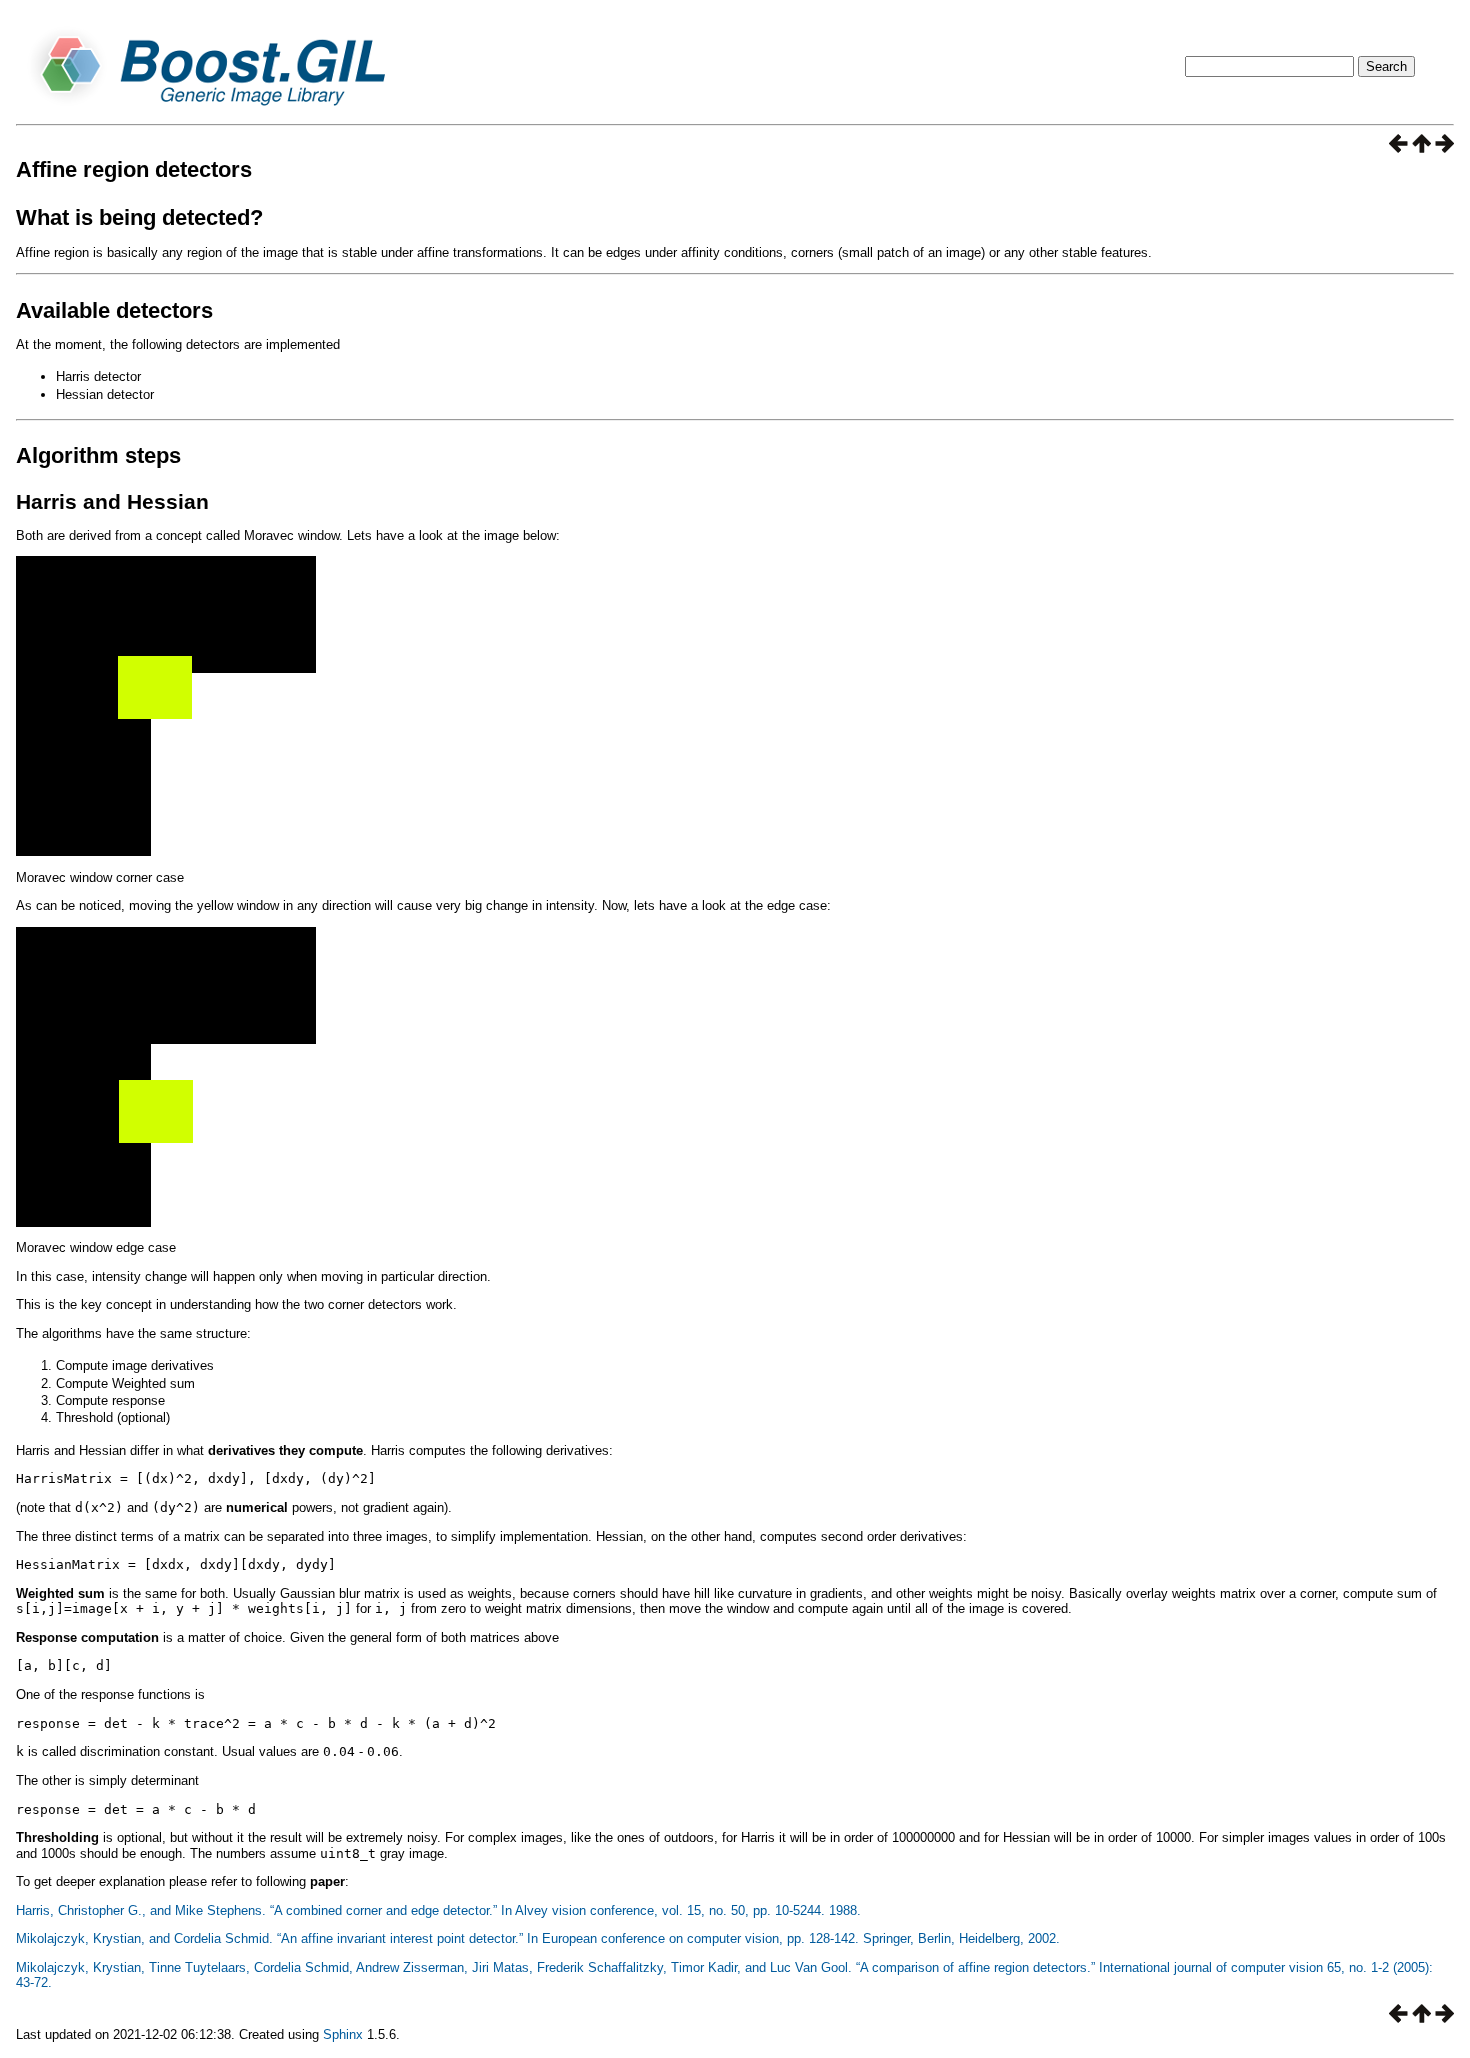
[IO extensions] (1444, 147)
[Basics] (1398, 147)
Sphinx (343, 2034)
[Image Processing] (1421, 147)
